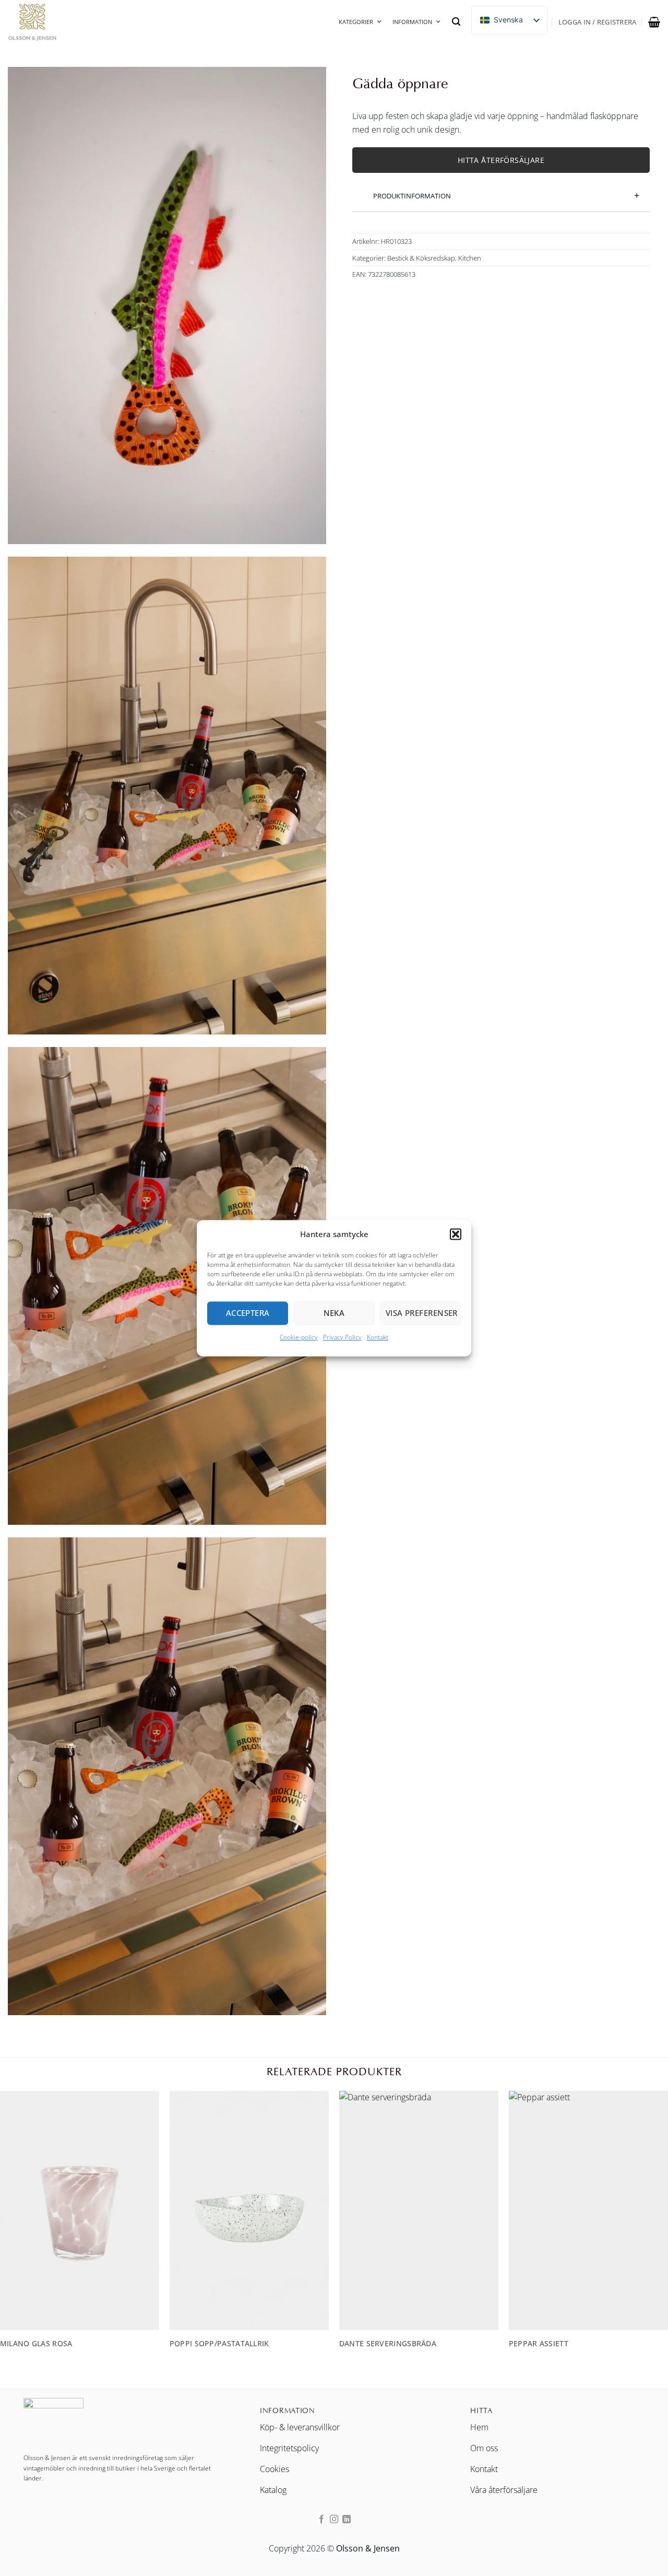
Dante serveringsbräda (388, 2344)
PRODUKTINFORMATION (412, 195)
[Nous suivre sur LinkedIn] (347, 2520)
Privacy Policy (342, 1337)
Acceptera (248, 1313)
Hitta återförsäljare (501, 160)
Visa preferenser (422, 1313)
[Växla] (360, 190)
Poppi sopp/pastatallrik (219, 2344)
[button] (456, 1234)
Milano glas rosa (36, 2344)
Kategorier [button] (356, 22)
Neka (334, 1313)
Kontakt (378, 1337)
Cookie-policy (299, 1337)
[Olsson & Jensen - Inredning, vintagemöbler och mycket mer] (60, 22)
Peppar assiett (539, 2344)
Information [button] (412, 22)
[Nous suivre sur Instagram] (334, 2520)
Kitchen (470, 257)
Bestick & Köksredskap (421, 257)
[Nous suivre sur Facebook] (321, 2520)
